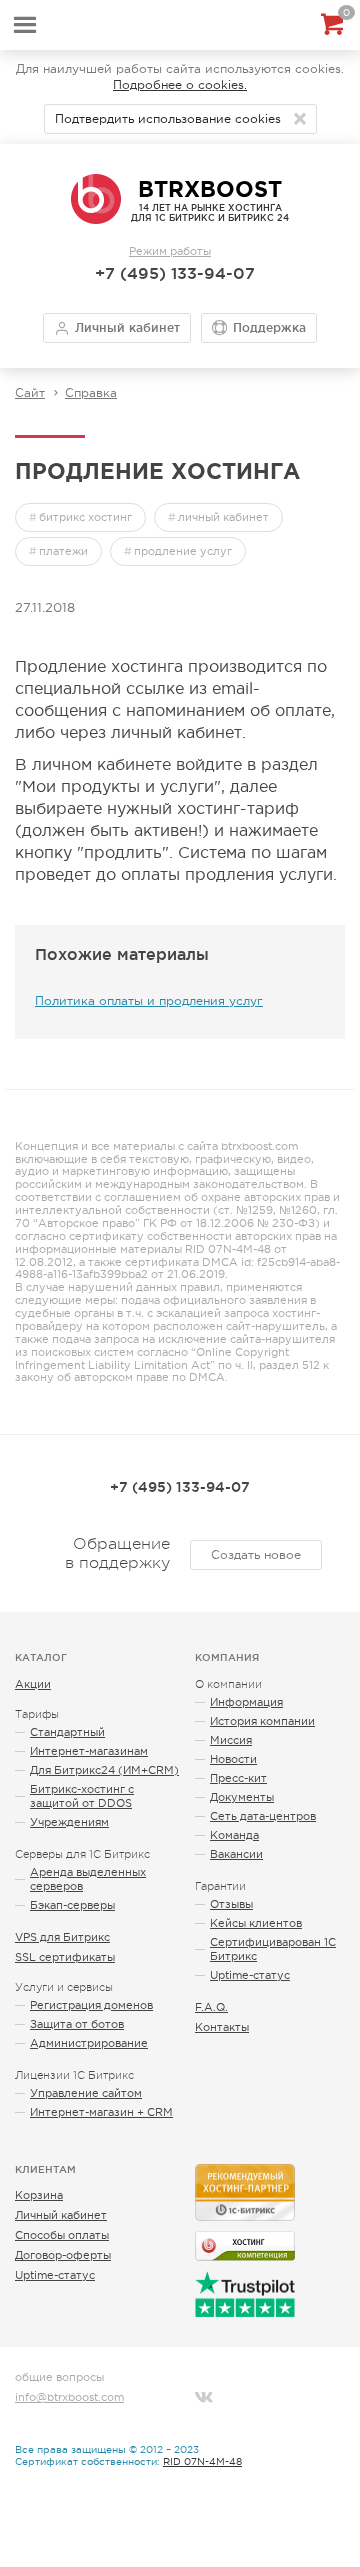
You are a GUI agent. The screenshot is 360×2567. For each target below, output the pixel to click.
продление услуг (183, 551)
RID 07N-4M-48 (202, 2461)
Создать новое (256, 1555)
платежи (63, 551)
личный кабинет (223, 517)
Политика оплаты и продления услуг (149, 1001)
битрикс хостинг (85, 517)
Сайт (30, 393)
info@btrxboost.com (69, 2397)
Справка (91, 393)
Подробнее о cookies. (180, 85)
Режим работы (170, 251)
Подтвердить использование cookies (168, 119)
